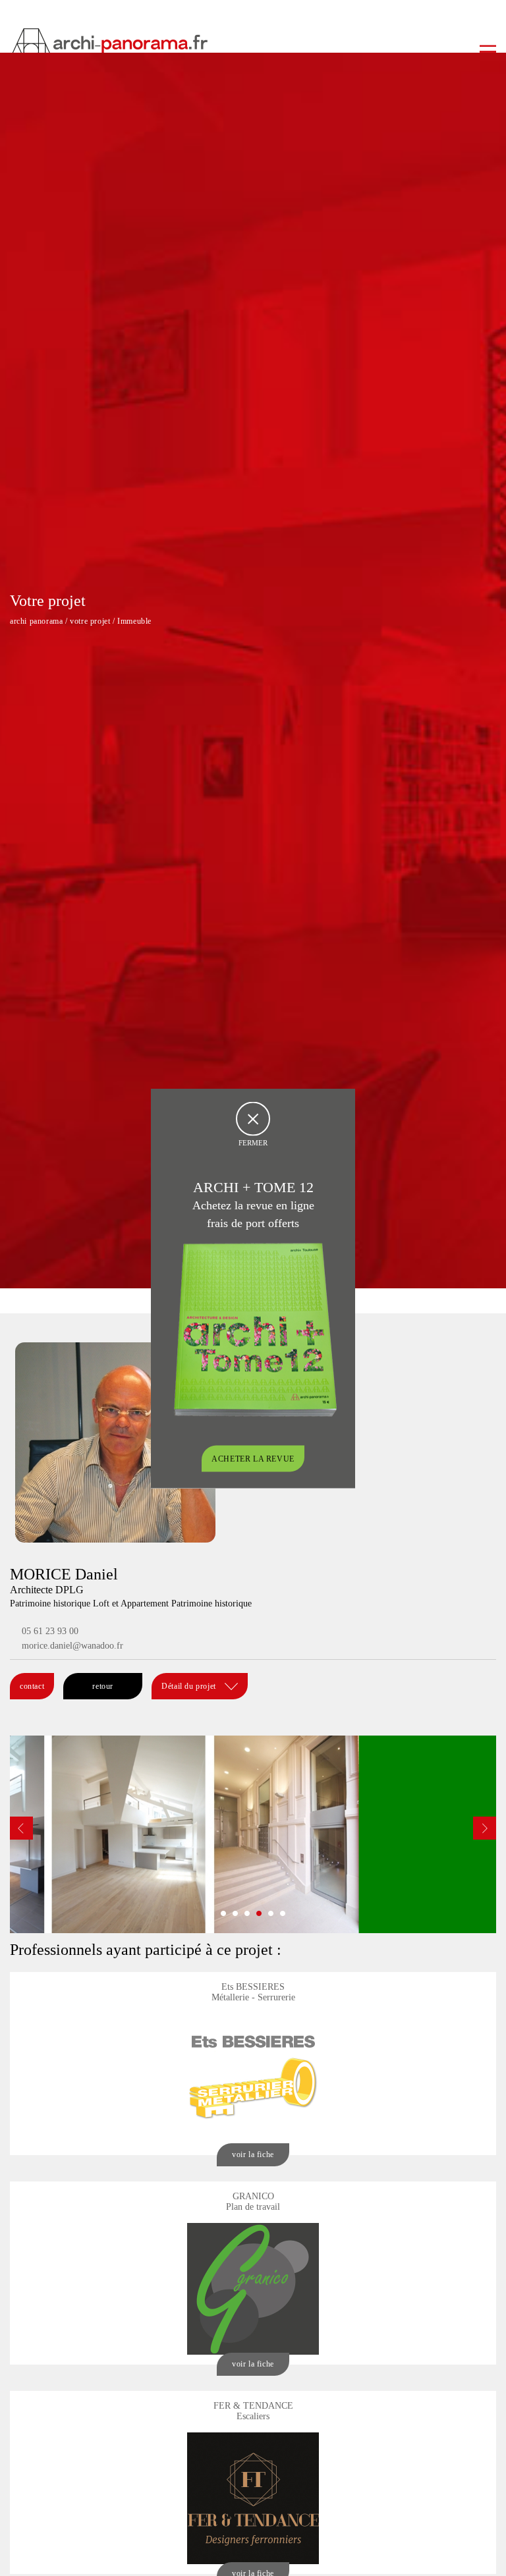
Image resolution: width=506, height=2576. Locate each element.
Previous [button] (21, 1828)
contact (32, 1686)
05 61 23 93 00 (50, 1631)
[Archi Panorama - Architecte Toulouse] (253, 43)
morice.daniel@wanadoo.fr (72, 1646)
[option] (253, 1834)
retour (103, 1686)
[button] (223, 1913)
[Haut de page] (483, 2553)
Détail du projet (190, 1686)
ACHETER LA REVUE (253, 1458)
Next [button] (485, 1828)
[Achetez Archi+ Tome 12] (255, 1328)
